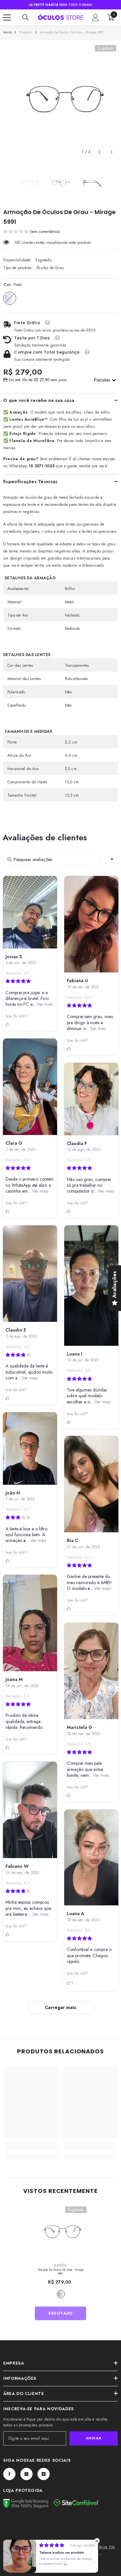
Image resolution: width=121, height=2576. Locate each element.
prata (61, 2294)
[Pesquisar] (25, 17)
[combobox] (112, 859)
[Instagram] (26, 2474)
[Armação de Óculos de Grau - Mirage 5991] (60, 2233)
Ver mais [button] (44, 1004)
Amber (60, 2265)
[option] (60, 101)
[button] (100, 152)
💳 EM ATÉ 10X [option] (61, 5)
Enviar (94, 2438)
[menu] (7, 17)
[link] (31, 2148)
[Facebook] (9, 2474)
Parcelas (103, 380)
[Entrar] (96, 17)
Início (7, 32)
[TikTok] (44, 2474)
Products (26, 32)
